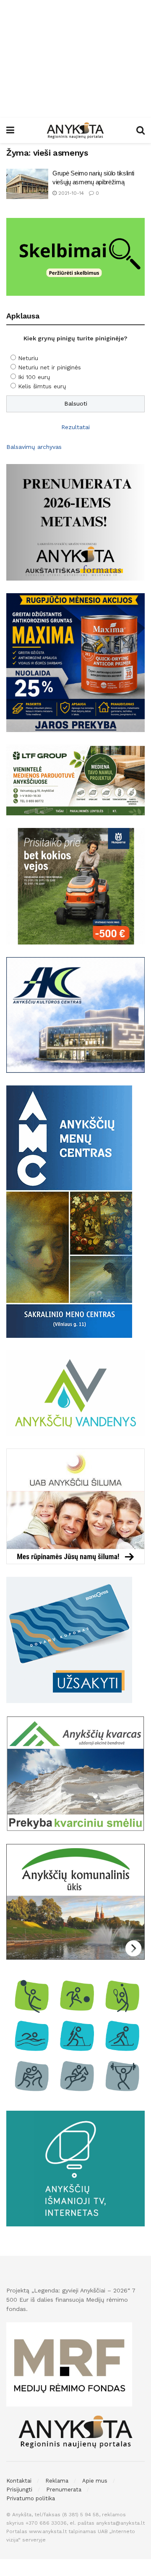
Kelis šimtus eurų (42, 386)
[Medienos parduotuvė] (75, 780)
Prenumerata (64, 2490)
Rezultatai (75, 427)
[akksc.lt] (75, 2035)
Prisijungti (19, 2490)
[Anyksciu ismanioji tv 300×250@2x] (75, 2168)
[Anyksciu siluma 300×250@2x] (75, 1506)
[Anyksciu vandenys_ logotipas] (75, 1393)
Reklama (57, 2481)
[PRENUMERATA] (75, 522)
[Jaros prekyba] (75, 662)
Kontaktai (19, 2481)
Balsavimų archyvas (34, 447)
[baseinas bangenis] (69, 1640)
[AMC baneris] (69, 1211)
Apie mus (95, 2481)
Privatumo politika (31, 2498)
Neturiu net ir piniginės (49, 367)
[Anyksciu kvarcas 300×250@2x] (75, 1773)
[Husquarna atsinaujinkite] (75, 886)
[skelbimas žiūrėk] (75, 256)
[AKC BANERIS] (75, 1014)
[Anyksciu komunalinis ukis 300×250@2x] (75, 1901)
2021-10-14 (70, 193)
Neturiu (28, 358)
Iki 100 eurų (34, 377)
